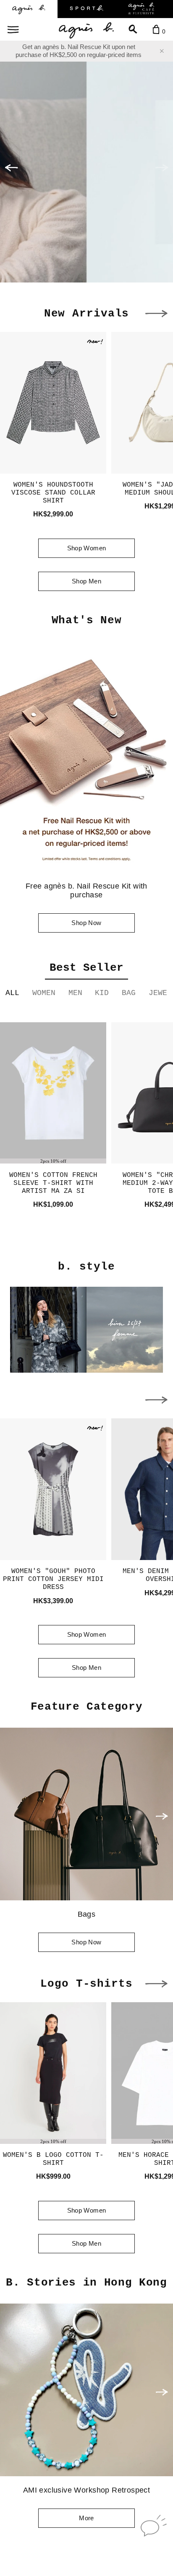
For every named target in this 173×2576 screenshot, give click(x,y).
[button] (11, 168)
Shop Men (86, 581)
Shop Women (87, 548)
